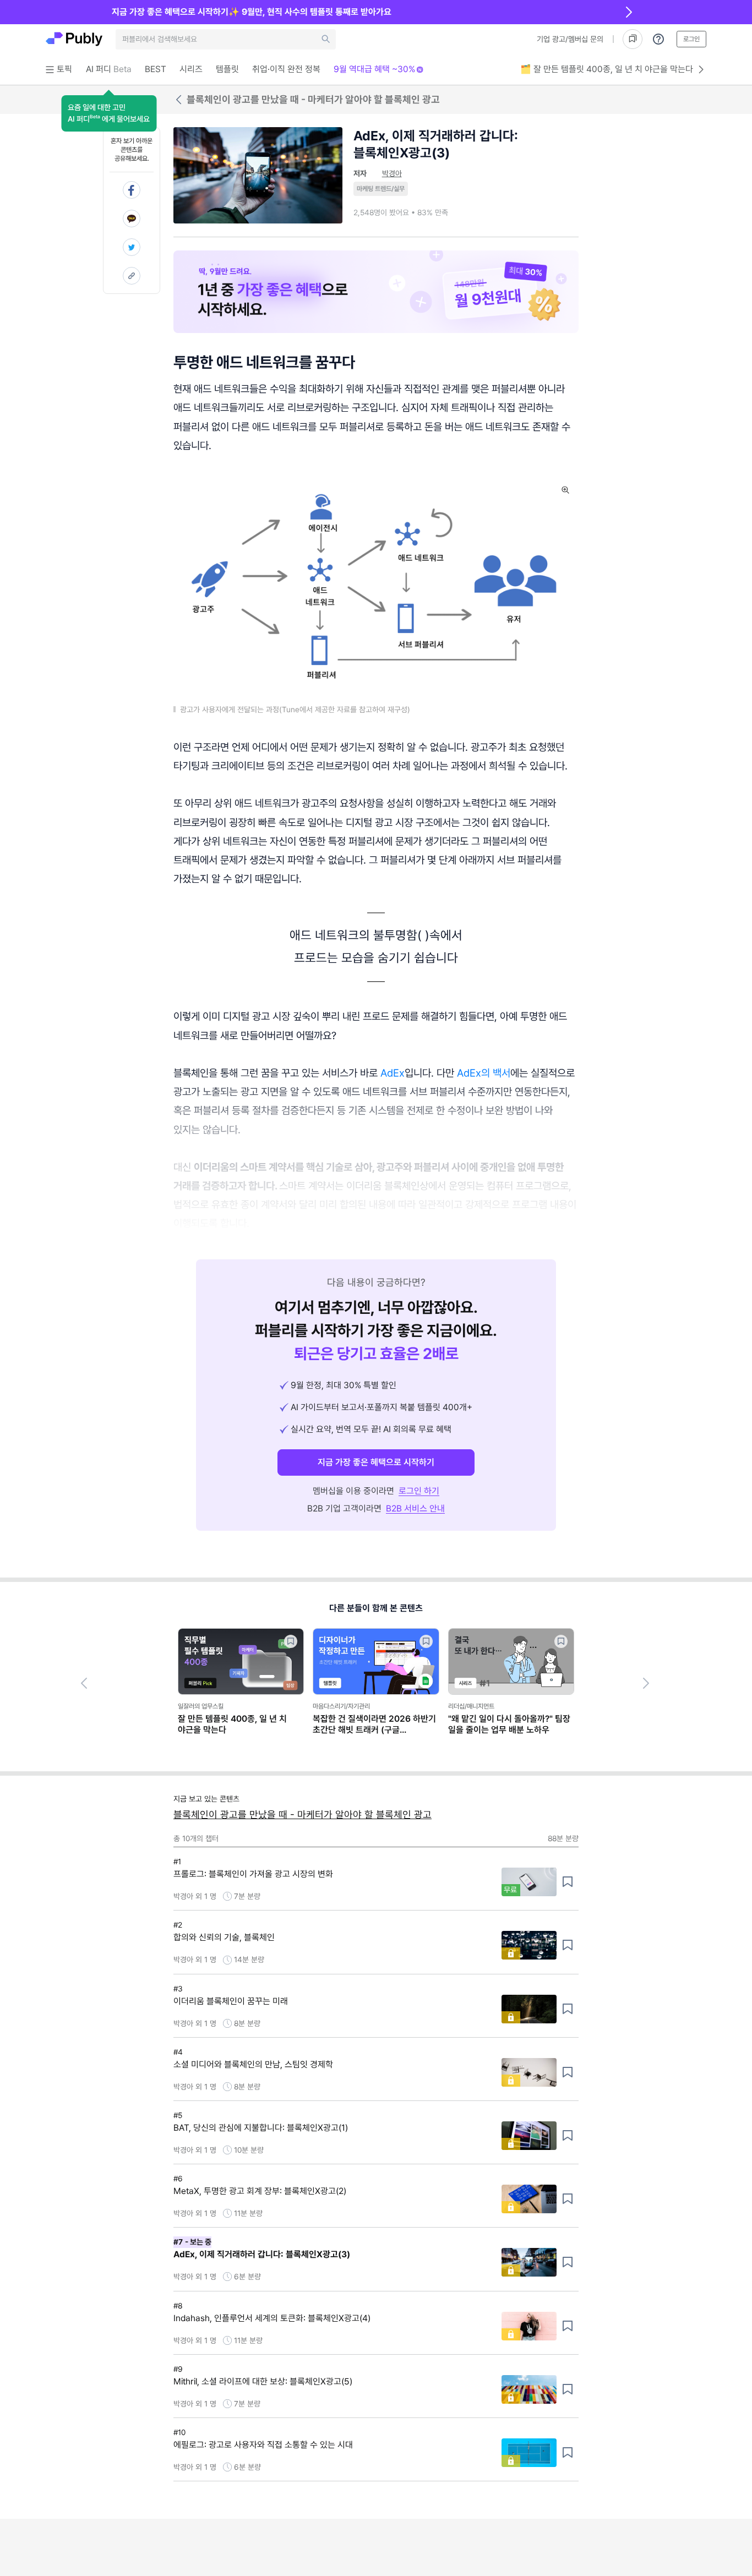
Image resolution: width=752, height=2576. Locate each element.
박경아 (392, 173)
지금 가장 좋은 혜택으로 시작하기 (376, 1462)
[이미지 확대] (565, 490)
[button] (109, 113)
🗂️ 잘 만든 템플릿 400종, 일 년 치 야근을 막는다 (607, 69)
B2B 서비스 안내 (415, 1508)
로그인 (691, 39)
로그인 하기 (419, 1491)
